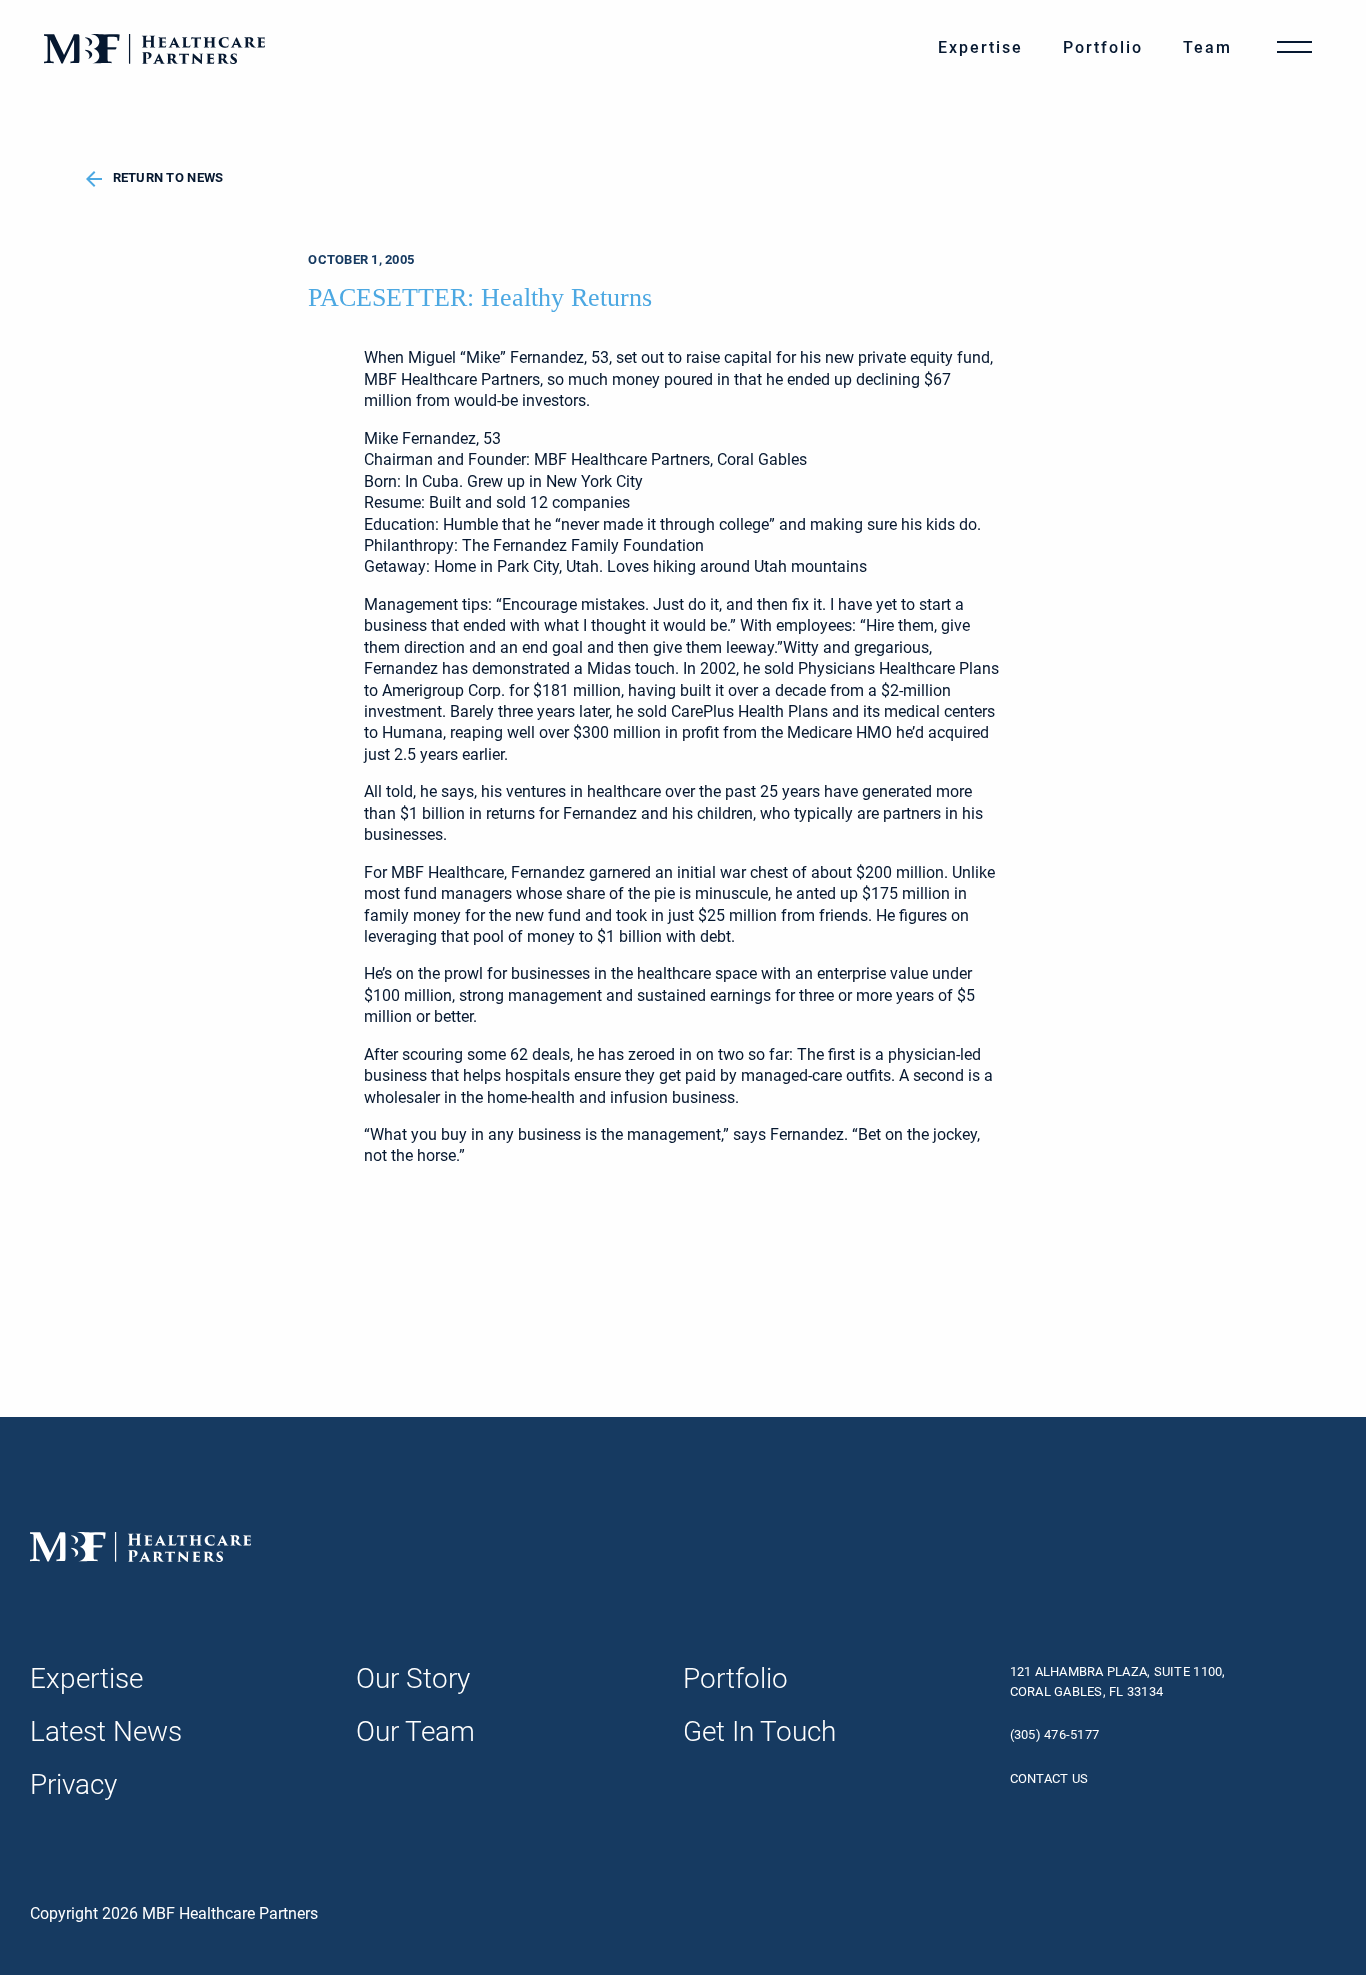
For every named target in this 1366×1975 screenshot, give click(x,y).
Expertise (980, 47)
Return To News (168, 177)
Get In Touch (759, 1731)
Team (1207, 47)
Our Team (415, 1731)
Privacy (73, 1784)
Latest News (106, 1731)
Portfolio (1103, 47)
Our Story (413, 1678)
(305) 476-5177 (1055, 1734)
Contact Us (1049, 1778)
